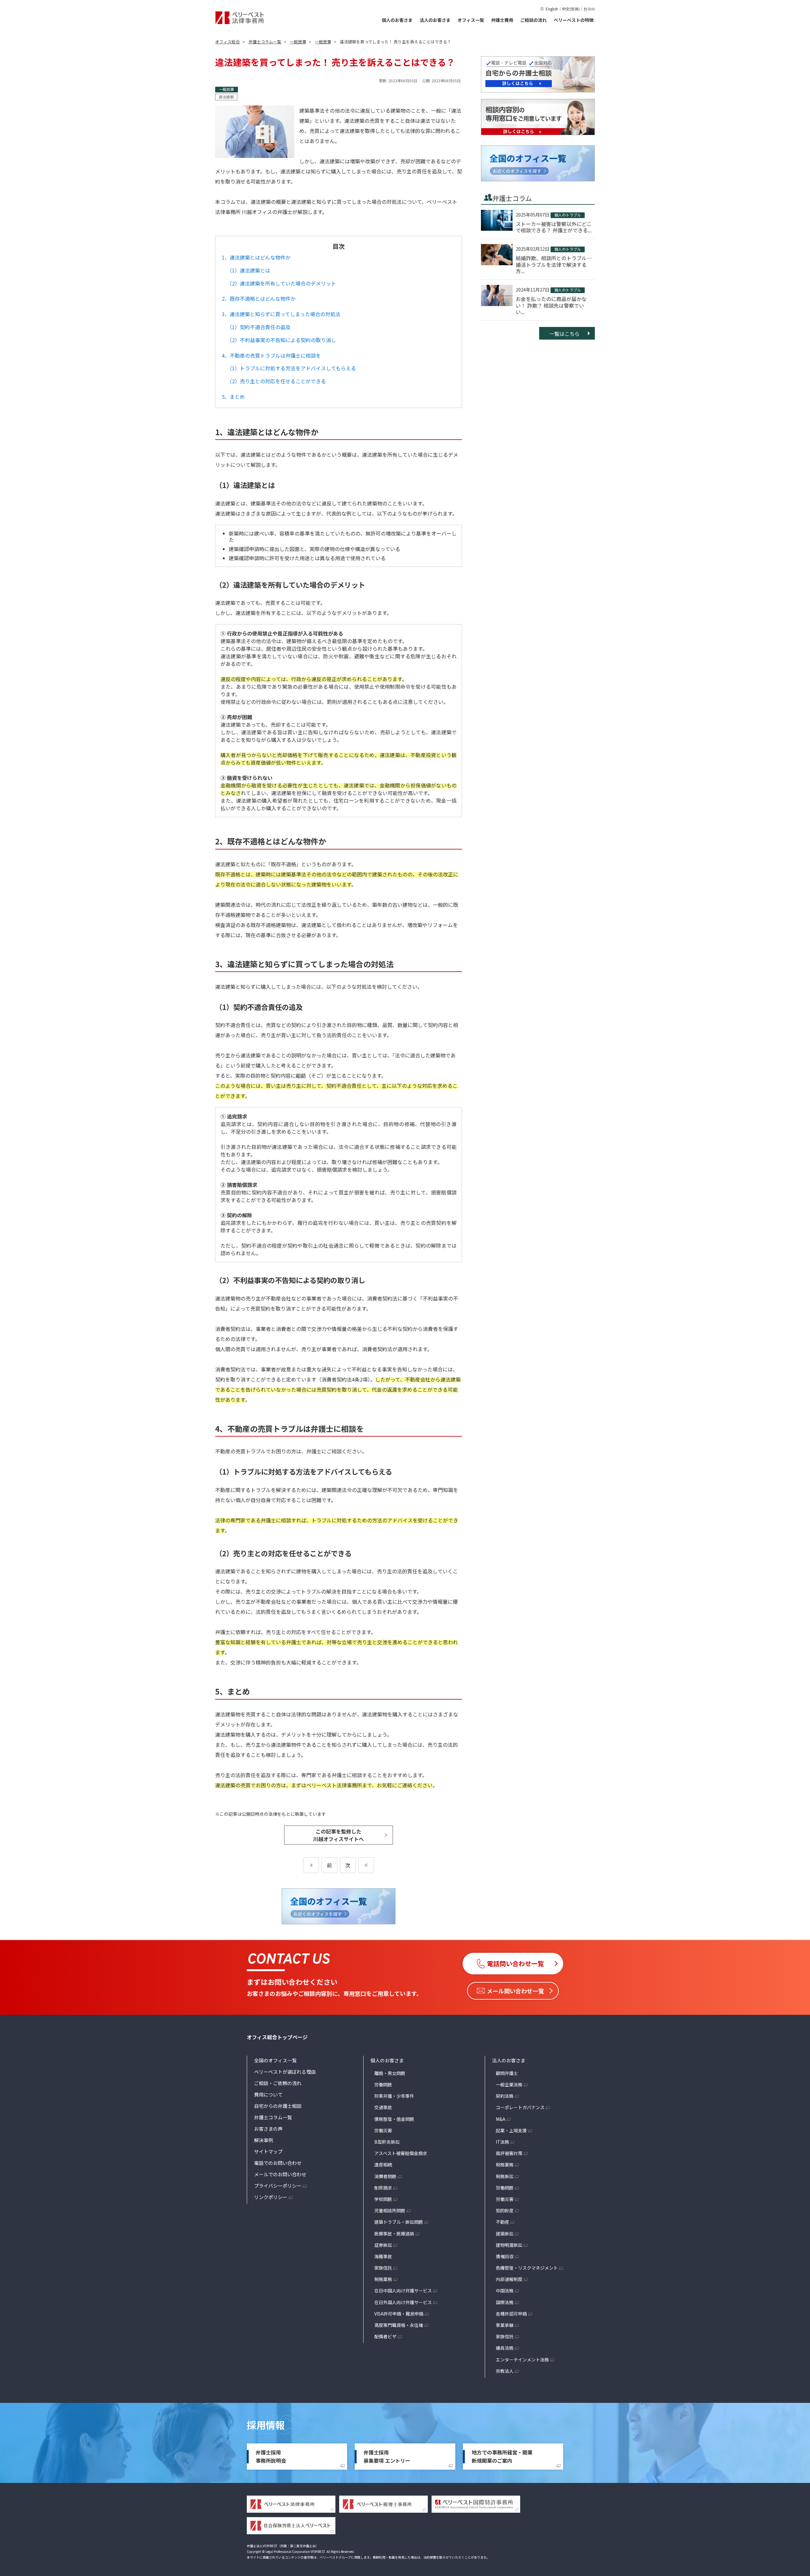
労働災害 (383, 2130)
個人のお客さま (397, 20)
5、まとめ (233, 397)
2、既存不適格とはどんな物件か (259, 298)
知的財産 (505, 2210)
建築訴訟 (505, 2234)
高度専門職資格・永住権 (399, 2325)
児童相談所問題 (390, 2210)
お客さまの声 (268, 2129)
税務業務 (383, 2279)
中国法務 (505, 2291)
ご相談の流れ (533, 20)
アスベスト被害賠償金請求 (401, 2153)
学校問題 (383, 2199)
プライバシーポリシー (278, 2186)
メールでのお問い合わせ (280, 2174)
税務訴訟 (505, 2176)
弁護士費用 (502, 20)
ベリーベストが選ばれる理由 (285, 2072)
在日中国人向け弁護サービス (403, 2291)
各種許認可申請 (511, 2314)
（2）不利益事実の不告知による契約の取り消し (281, 340)
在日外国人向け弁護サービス (403, 2302)
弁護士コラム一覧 (273, 2117)
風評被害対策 (509, 2153)
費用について (268, 2094)
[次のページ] (366, 1865)
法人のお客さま (435, 20)
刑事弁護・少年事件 (394, 2096)
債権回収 (505, 2256)
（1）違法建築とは (249, 270)
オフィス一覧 (471, 20)
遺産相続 (383, 2165)
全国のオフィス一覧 (275, 2060)
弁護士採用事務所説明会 (271, 2456)
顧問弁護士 (507, 2073)
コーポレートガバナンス (520, 2107)
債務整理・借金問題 (394, 2119)
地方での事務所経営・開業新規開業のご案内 (502, 2456)
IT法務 (502, 2142)
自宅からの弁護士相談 (278, 2106)
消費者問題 (385, 2176)
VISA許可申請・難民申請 (399, 2314)
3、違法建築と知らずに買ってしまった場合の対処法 (281, 314)
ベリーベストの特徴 (574, 20)
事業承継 (505, 2325)
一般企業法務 (509, 2084)
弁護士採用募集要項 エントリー (387, 2456)
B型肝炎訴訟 (387, 2142)
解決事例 (264, 2140)
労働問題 (383, 2084)
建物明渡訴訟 (509, 2245)
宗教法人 (505, 2371)
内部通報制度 (509, 2279)
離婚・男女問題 (390, 2073)
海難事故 (383, 2256)
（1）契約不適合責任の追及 (259, 327)
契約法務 (505, 2096)
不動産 (502, 2222)
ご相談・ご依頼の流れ (278, 2083)
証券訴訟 (383, 2245)
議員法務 (505, 2348)
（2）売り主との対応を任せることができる (276, 381)
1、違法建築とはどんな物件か (256, 257)
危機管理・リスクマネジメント (527, 2268)
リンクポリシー (271, 2197)
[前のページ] (311, 1865)
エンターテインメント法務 (522, 2360)
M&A (501, 2119)
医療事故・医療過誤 (394, 2234)
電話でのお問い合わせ (278, 2163)
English (552, 9)
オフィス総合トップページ (277, 2037)
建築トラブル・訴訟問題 (399, 2222)
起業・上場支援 (511, 2130)
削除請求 (383, 2188)
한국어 (589, 9)
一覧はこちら (564, 334)
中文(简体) (571, 9)
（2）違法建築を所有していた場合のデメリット (281, 283)
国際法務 (505, 2302)
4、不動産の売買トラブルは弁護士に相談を (271, 355)
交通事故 (383, 2107)
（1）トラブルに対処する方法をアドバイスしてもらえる (291, 368)
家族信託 (383, 2268)
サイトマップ (268, 2151)
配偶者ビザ (385, 2336)
